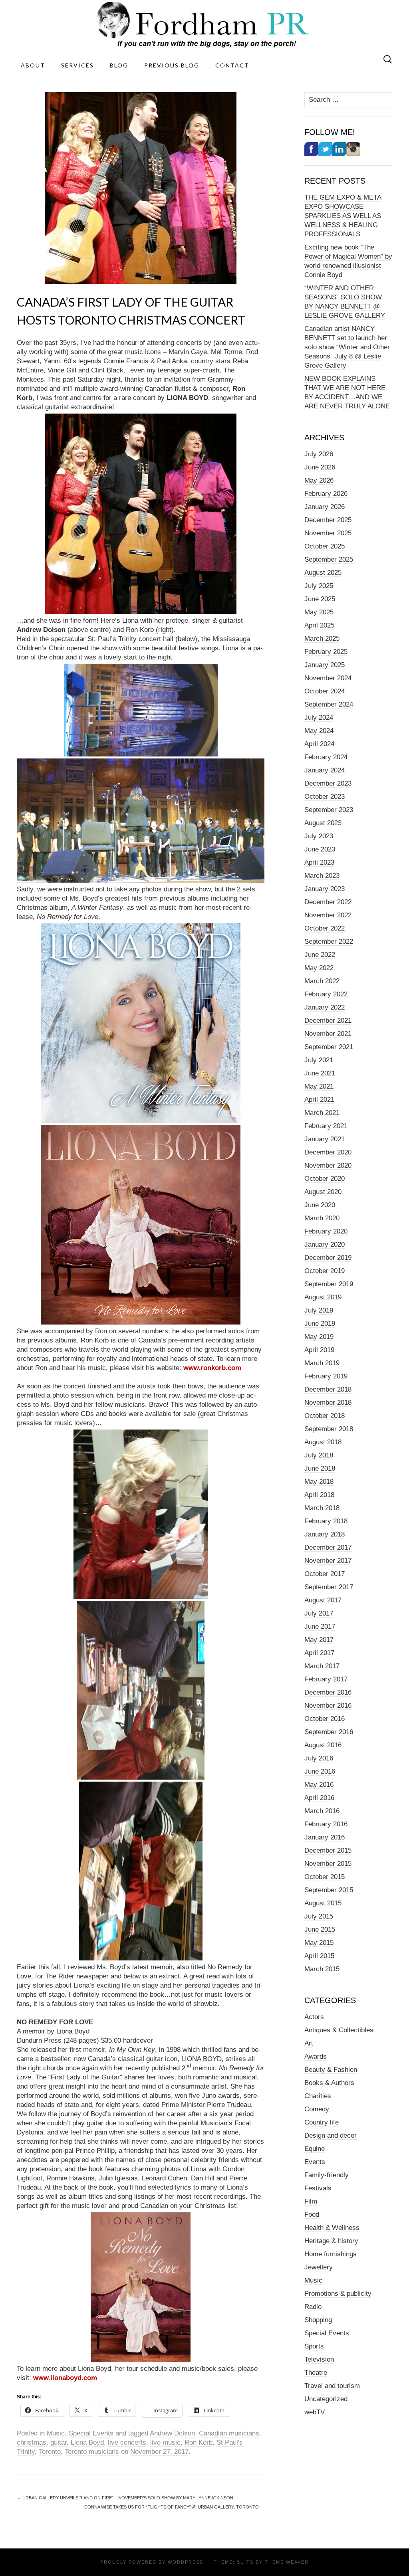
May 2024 (319, 731)
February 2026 (326, 494)
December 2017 (328, 1547)
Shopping (318, 2320)
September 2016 (329, 1732)
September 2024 (329, 704)
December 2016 (328, 1692)
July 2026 (319, 454)
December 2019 (328, 1258)
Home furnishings (331, 2254)
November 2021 (328, 1034)
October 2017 (325, 1574)
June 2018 (320, 1468)
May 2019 (319, 1337)
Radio (313, 2307)
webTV (315, 2412)
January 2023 (325, 889)
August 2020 (323, 1192)
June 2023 (320, 849)
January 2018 (325, 1534)
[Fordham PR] (204, 25)
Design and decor (331, 2135)
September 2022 (329, 941)
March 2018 (322, 1508)
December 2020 (328, 1152)
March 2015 (322, 1969)
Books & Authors (329, 2083)
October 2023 (325, 797)
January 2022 (325, 1007)
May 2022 (319, 968)
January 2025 (325, 665)
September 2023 (329, 810)
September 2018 (329, 1429)
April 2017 (319, 1653)
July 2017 (319, 1613)
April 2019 (319, 1350)
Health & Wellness (332, 2228)
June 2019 (320, 1324)
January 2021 (325, 1139)
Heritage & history (331, 2241)
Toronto (50, 2452)
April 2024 (319, 744)
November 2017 (328, 1561)
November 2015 (328, 1864)
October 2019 (325, 1271)
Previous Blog (172, 65)
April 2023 (319, 862)
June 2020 (320, 1205)
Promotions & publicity (338, 2294)
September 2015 (329, 1890)
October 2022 (325, 928)
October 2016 (325, 1719)
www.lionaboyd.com (65, 2378)
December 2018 (328, 1389)
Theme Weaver (287, 2562)
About (33, 65)
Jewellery (319, 2267)
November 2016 (328, 1706)
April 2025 (319, 625)
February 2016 (326, 1824)
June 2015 (320, 1930)
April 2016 (319, 1798)
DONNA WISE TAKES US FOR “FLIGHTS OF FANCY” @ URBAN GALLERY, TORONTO (174, 2507)
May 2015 (319, 1943)
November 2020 (328, 1165)
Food (312, 2215)
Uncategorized (326, 2399)
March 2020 (322, 1218)
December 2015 (328, 1850)
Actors (314, 2017)
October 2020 (325, 1179)
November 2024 (328, 678)
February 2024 (326, 757)
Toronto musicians (92, 2452)
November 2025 (328, 533)
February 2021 (326, 1126)
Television (319, 2359)
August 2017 (323, 1600)
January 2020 (325, 1244)
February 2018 (326, 1521)
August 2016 (323, 1745)
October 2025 (325, 546)
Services (77, 65)
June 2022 (320, 955)
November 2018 (328, 1403)
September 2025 (329, 559)
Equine (315, 2149)
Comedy (317, 2109)
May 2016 (319, 1785)
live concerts (127, 2442)
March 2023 (322, 876)
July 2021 (319, 1060)
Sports (314, 2346)
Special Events (91, 2433)
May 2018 (319, 1482)
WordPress (186, 2562)
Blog (119, 65)
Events (315, 2162)
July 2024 (319, 718)
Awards (316, 2056)
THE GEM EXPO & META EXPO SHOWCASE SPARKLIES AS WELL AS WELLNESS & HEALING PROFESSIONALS (343, 216)
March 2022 (322, 981)
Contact (232, 65)
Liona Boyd (87, 2442)
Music (56, 2433)
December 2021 (328, 1021)
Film (311, 2201)
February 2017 (326, 1679)
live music (165, 2442)
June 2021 (320, 1073)
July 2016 (319, 1758)
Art (309, 2043)
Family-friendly (327, 2175)
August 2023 (323, 823)
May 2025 (319, 612)
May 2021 (319, 1086)
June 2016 (320, 1771)
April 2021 (319, 1100)
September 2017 (329, 1587)
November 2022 (328, 915)
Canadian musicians (229, 2433)
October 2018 (325, 1416)
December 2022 (328, 902)
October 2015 (325, 1877)
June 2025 (320, 599)
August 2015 (323, 1903)
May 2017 (319, 1640)
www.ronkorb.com (212, 1368)
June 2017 (320, 1627)
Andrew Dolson (172, 2433)
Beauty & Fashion (331, 2070)
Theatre (316, 2373)
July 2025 (319, 586)
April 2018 (319, 1495)
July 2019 (319, 1310)
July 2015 (319, 1916)
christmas (32, 2442)
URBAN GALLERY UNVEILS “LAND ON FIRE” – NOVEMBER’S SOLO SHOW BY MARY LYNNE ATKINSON (125, 2498)
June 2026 (320, 467)
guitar (59, 2442)
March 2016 (322, 1811)
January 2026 (325, 507)
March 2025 (322, 639)
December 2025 (328, 520)
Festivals (318, 2188)
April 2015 (319, 1956)
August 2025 (323, 573)
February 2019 (326, 1376)
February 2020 (326, 1231)
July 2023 (319, 836)
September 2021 (329, 1047)
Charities (318, 2096)
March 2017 (322, 1666)
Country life (322, 2122)
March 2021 (322, 1113)
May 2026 (319, 480)
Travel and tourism (332, 2386)
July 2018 (319, 1455)
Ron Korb (199, 2442)
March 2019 (322, 1363)
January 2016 (325, 1837)
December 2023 (328, 783)
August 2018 (323, 1442)
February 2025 (326, 652)
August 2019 (323, 1297)
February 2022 (326, 994)
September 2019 (329, 1284)
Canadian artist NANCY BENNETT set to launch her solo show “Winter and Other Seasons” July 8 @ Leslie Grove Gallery (347, 347)
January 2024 (325, 770)
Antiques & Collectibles (339, 2030)
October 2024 (325, 691)
